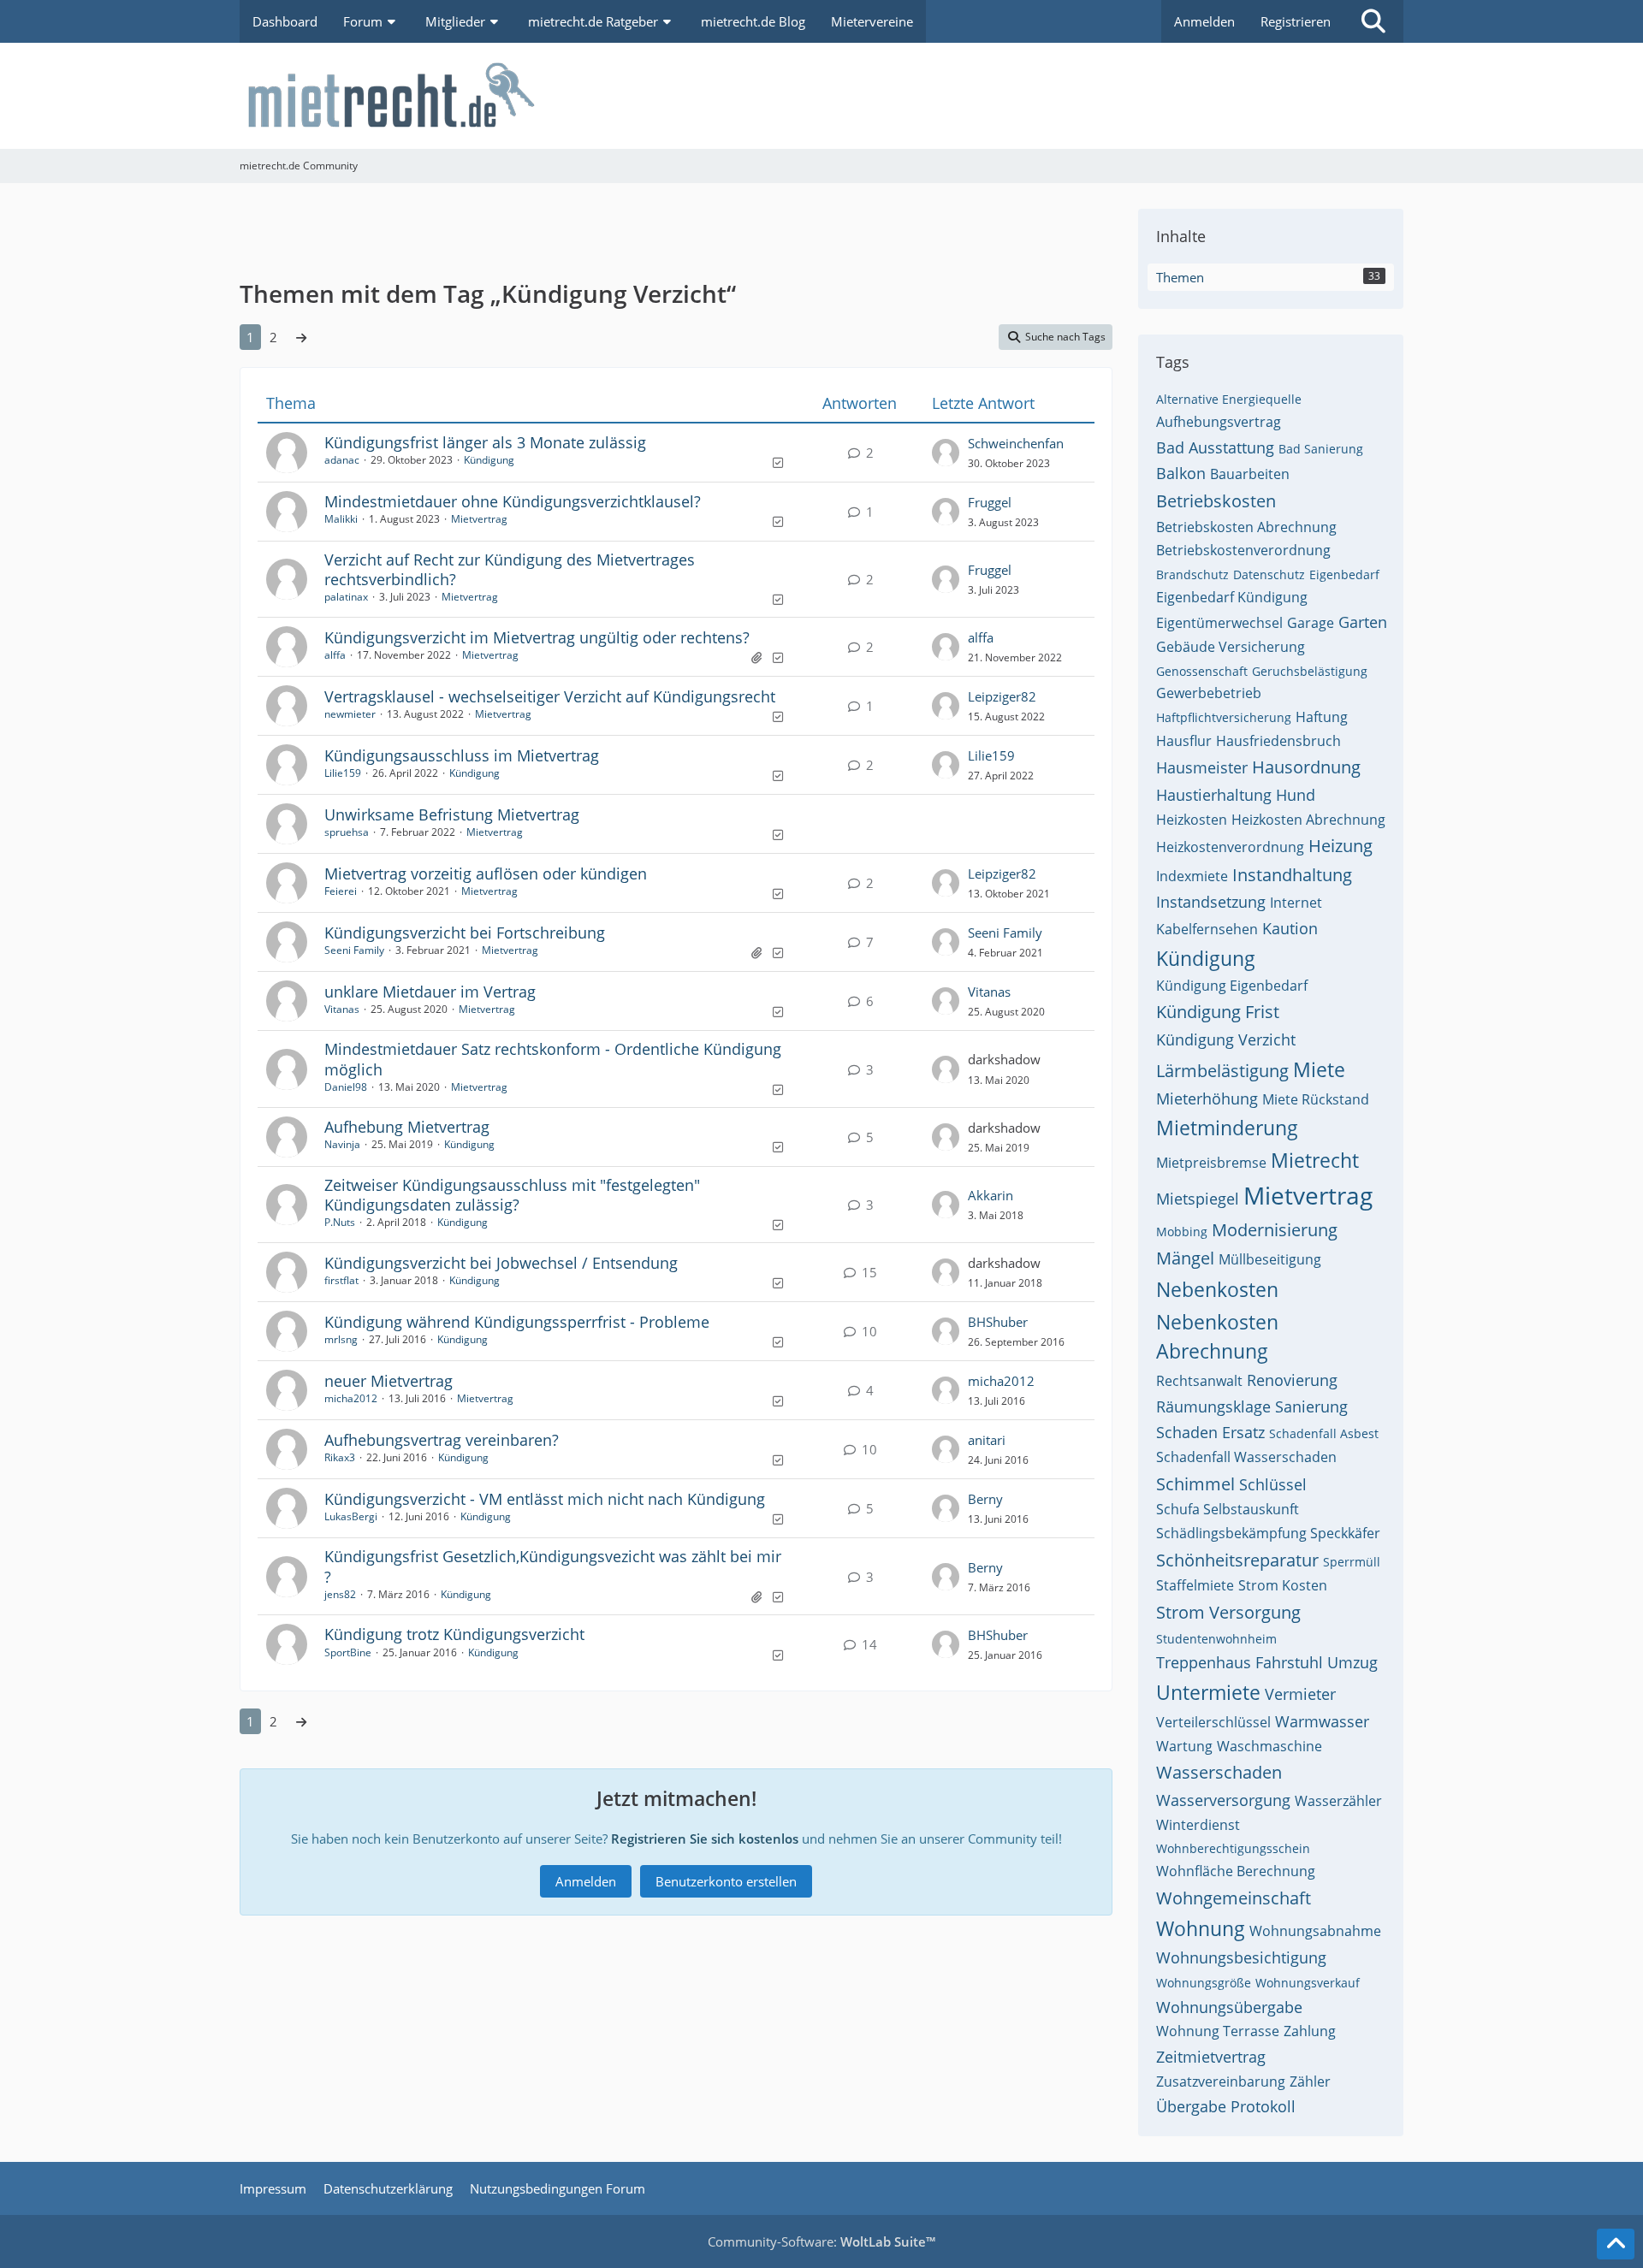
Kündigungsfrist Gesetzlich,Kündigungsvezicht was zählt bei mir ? (553, 1566)
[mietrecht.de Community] (821, 96)
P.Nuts (340, 1222)
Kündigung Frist (1218, 1012)
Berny (985, 1499)
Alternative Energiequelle (1229, 399)
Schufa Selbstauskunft (1228, 1509)
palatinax (346, 597)
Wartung (1184, 1746)
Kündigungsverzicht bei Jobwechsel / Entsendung (501, 1263)
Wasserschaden (1219, 1772)
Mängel (1185, 1258)
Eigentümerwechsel (1219, 623)
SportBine (348, 1652)
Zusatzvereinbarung (1221, 2081)
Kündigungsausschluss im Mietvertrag (462, 755)
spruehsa (347, 832)
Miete (1319, 1069)
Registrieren (1296, 21)
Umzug (1352, 1662)
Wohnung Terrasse (1218, 2031)
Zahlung (1310, 2031)
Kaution (1290, 928)
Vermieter (1300, 1694)
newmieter (350, 714)
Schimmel (1195, 1484)
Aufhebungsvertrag (1219, 422)
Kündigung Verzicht (1226, 1039)
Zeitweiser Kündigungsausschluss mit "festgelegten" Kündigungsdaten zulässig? (512, 1195)
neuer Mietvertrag (389, 1381)
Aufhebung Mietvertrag (407, 1127)
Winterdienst (1198, 1825)
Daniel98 (346, 1087)
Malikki (341, 519)
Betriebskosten (1216, 501)
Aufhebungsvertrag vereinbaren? (442, 1440)
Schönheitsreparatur (1237, 1560)
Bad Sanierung (1321, 449)
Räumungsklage (1213, 1406)
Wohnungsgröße (1204, 1983)
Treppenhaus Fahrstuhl (1240, 1662)
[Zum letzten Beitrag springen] (946, 453)
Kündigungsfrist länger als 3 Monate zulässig (485, 442)
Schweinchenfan (1016, 443)
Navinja (342, 1144)
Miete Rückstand (1316, 1099)
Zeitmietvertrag (1211, 2057)
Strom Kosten (1283, 1585)
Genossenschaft (1202, 671)
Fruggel (990, 502)
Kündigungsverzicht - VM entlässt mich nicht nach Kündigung (545, 1499)
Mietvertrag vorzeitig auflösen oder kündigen (486, 873)
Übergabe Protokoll (1226, 2106)
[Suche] (1373, 21)
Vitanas (342, 1009)
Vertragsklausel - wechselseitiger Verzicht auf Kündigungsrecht (550, 696)
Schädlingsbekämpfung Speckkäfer (1268, 1533)
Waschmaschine (1269, 1746)
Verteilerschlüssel (1213, 1722)
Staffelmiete (1195, 1585)
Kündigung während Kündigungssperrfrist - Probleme (517, 1322)
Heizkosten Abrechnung (1308, 820)
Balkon (1181, 473)
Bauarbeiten (1250, 474)
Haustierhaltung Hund (1236, 795)
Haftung (1322, 717)
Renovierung (1292, 1380)
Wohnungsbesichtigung (1241, 1957)
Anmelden (1204, 21)
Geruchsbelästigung (1310, 671)
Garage (1311, 623)
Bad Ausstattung (1215, 447)
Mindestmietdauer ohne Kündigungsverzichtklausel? (513, 501)
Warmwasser (1322, 1721)
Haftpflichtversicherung (1224, 717)
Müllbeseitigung (1270, 1259)
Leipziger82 (1002, 696)
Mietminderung (1227, 1128)
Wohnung (1201, 1928)
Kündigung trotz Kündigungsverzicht (454, 1634)
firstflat (341, 1280)
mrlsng (341, 1339)
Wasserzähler (1338, 1801)
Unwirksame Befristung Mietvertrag (452, 814)
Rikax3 (340, 1457)
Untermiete (1208, 1692)
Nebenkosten (1217, 1289)
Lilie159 (343, 773)
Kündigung (489, 460)
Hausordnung (1306, 767)
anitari (987, 1440)
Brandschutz (1192, 574)
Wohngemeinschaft (1234, 1898)
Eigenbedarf (1344, 574)
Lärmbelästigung (1222, 1071)
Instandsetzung (1211, 902)
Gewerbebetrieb (1209, 693)
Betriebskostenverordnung (1243, 550)
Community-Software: (821, 2241)
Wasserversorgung (1223, 1800)
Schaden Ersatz (1210, 1432)
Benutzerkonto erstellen (726, 1881)
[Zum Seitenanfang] (1616, 2244)
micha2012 (351, 1398)
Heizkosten (1192, 820)
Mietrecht (1315, 1160)
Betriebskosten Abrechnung (1246, 527)
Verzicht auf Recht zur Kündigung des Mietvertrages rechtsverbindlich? (510, 569)
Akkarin (991, 1195)
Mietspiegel (1198, 1199)
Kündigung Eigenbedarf (1232, 986)
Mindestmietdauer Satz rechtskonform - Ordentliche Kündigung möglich (553, 1059)
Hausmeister (1202, 767)
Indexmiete (1192, 876)
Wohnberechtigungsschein (1233, 1848)
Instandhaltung (1292, 875)
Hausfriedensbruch (1278, 741)
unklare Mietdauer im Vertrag (430, 992)
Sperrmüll (1352, 1562)
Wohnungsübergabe (1229, 2007)
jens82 (340, 1594)
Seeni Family (354, 950)
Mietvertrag (479, 519)
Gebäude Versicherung (1231, 647)
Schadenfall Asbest (1324, 1433)
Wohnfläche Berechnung (1236, 1871)
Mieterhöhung (1207, 1098)
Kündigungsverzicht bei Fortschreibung (465, 933)
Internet (1296, 903)
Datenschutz (1269, 574)
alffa (335, 655)
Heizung (1340, 846)
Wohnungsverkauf (1308, 1983)
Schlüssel (1273, 1484)
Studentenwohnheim (1216, 1639)
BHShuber (998, 1322)
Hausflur (1184, 741)
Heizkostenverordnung (1230, 847)
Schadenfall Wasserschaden (1246, 1457)
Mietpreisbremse (1211, 1163)
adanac (342, 460)
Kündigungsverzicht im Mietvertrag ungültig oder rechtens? (537, 637)
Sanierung (1311, 1406)
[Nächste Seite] (301, 337)
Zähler (1310, 2081)
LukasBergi (351, 1516)
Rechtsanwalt (1199, 1381)
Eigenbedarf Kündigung (1232, 597)
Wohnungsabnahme (1315, 1931)
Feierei (341, 891)
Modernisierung (1275, 1230)
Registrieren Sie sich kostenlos (705, 1839)
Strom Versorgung (1228, 1612)
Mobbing (1182, 1232)
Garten (1363, 622)
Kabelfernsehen (1207, 929)
